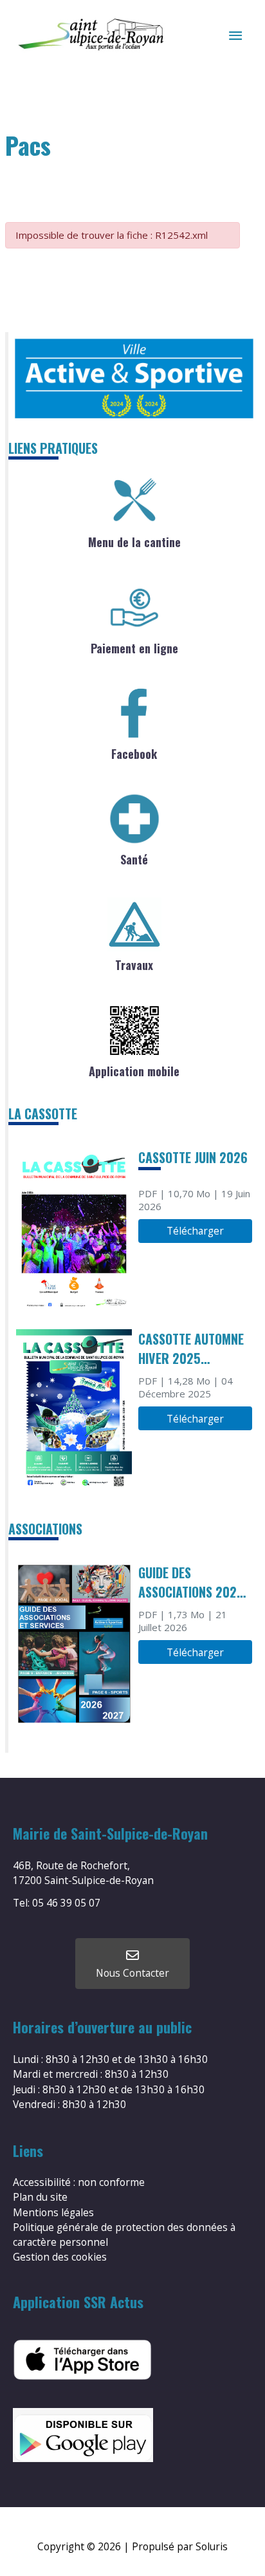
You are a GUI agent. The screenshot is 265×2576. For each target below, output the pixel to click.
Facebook (134, 754)
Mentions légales (53, 2212)
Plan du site (40, 2197)
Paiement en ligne (134, 648)
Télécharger (195, 1231)
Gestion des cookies (60, 2257)
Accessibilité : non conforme (79, 2182)
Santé (134, 859)
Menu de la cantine (134, 542)
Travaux (134, 965)
